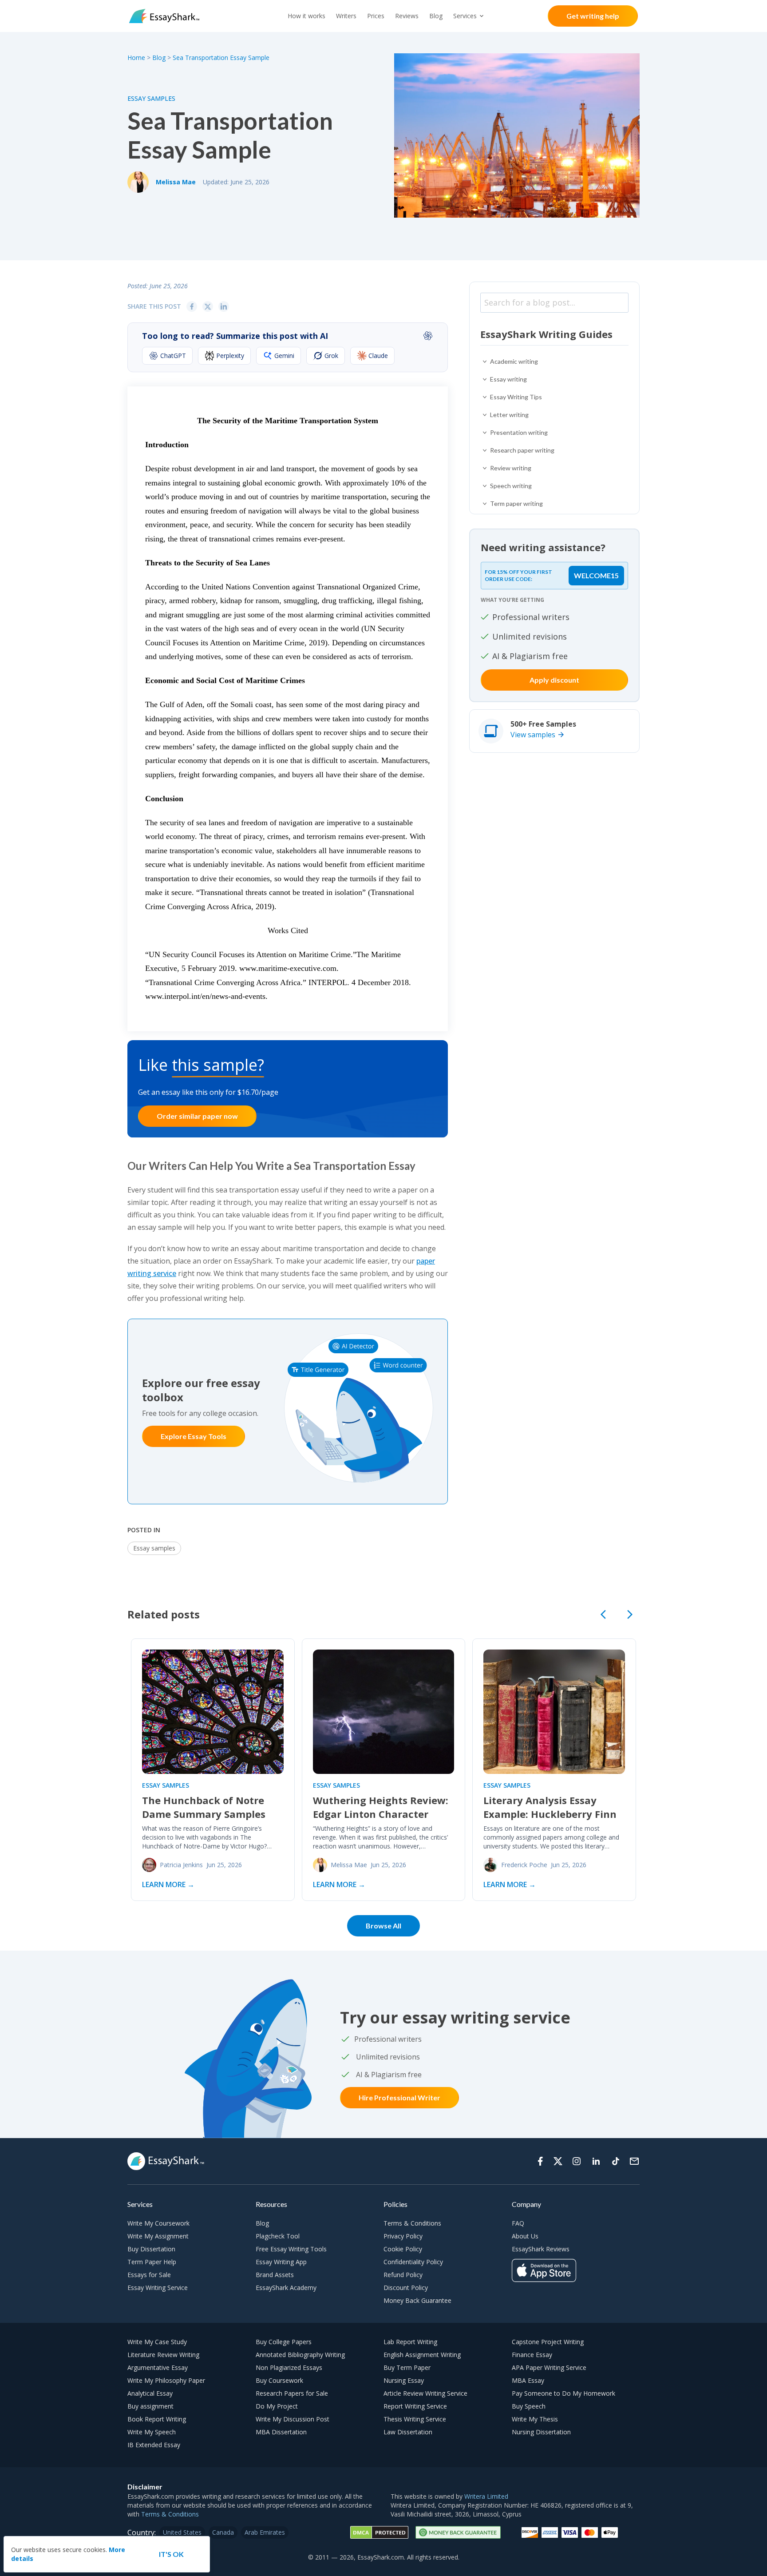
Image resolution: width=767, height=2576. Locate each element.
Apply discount (554, 680)
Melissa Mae (176, 182)
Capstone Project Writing (548, 2342)
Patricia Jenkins (181, 1865)
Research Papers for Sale (292, 2393)
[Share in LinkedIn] (224, 306)
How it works (306, 16)
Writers (346, 16)
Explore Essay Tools (194, 1436)
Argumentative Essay (158, 2367)
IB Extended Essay (154, 2445)
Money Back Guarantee (417, 2300)
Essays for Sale (149, 2275)
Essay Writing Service (158, 2288)
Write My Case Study (157, 2342)
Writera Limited (486, 2496)
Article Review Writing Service (425, 2393)
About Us (525, 2236)
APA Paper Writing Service (549, 2367)
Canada (223, 2532)
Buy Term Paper (407, 2367)
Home (137, 58)
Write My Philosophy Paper (166, 2380)
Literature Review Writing (163, 2355)
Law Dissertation (408, 2432)
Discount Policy (406, 2288)
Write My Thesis (535, 2419)
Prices (376, 16)
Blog (436, 16)
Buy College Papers (284, 2342)
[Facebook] (540, 2161)
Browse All (383, 1926)
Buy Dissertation (151, 2249)
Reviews (407, 16)
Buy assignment (150, 2406)
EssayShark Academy (286, 2288)
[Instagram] (577, 2161)
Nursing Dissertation (541, 2432)
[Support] (634, 2161)
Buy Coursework (279, 2380)
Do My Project (277, 2406)
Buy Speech (529, 2406)
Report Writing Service (415, 2406)
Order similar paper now (197, 1116)
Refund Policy (403, 2275)
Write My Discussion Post (293, 2419)
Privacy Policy (403, 2236)
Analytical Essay (150, 2393)
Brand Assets (275, 2275)
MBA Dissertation (281, 2432)
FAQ (518, 2223)
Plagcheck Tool (278, 2236)
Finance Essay (532, 2355)
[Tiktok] (616, 2161)
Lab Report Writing (410, 2342)
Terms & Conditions (412, 2223)
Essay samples (151, 98)
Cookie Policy (403, 2249)
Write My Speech (152, 2432)
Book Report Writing (157, 2419)
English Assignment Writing (422, 2355)
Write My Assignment (158, 2236)
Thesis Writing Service (415, 2419)
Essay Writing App (281, 2262)
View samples (533, 735)
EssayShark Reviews (541, 2249)
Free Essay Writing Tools (291, 2249)
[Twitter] (558, 2161)
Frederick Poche (524, 1865)
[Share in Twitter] (208, 306)
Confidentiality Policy (413, 2262)
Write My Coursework (158, 2223)
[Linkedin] (596, 2161)
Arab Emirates (265, 2532)
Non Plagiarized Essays (289, 2367)
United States (182, 2532)
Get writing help (593, 16)
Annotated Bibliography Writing (300, 2355)
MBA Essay (528, 2380)
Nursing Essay (404, 2380)
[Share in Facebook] (192, 306)
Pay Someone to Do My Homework (563, 2393)
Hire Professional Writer (399, 2097)
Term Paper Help (152, 2262)
